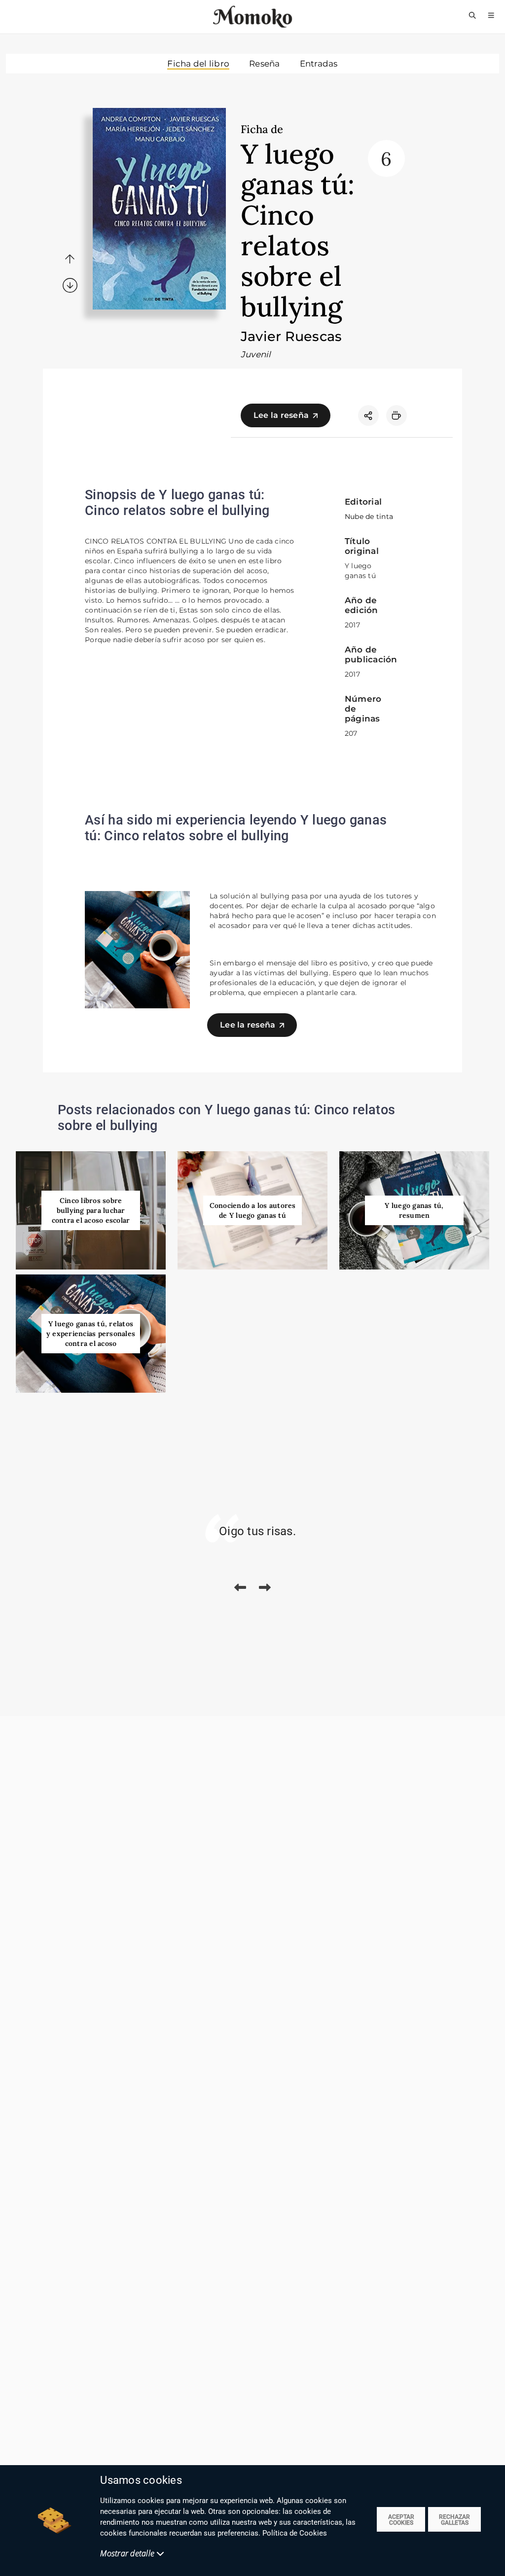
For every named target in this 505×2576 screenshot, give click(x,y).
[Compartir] (368, 415)
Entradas (319, 64)
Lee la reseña (281, 415)
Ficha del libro (198, 64)
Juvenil (256, 354)
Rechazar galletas (454, 2520)
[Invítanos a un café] (397, 415)
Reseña (265, 64)
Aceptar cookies (401, 2520)
